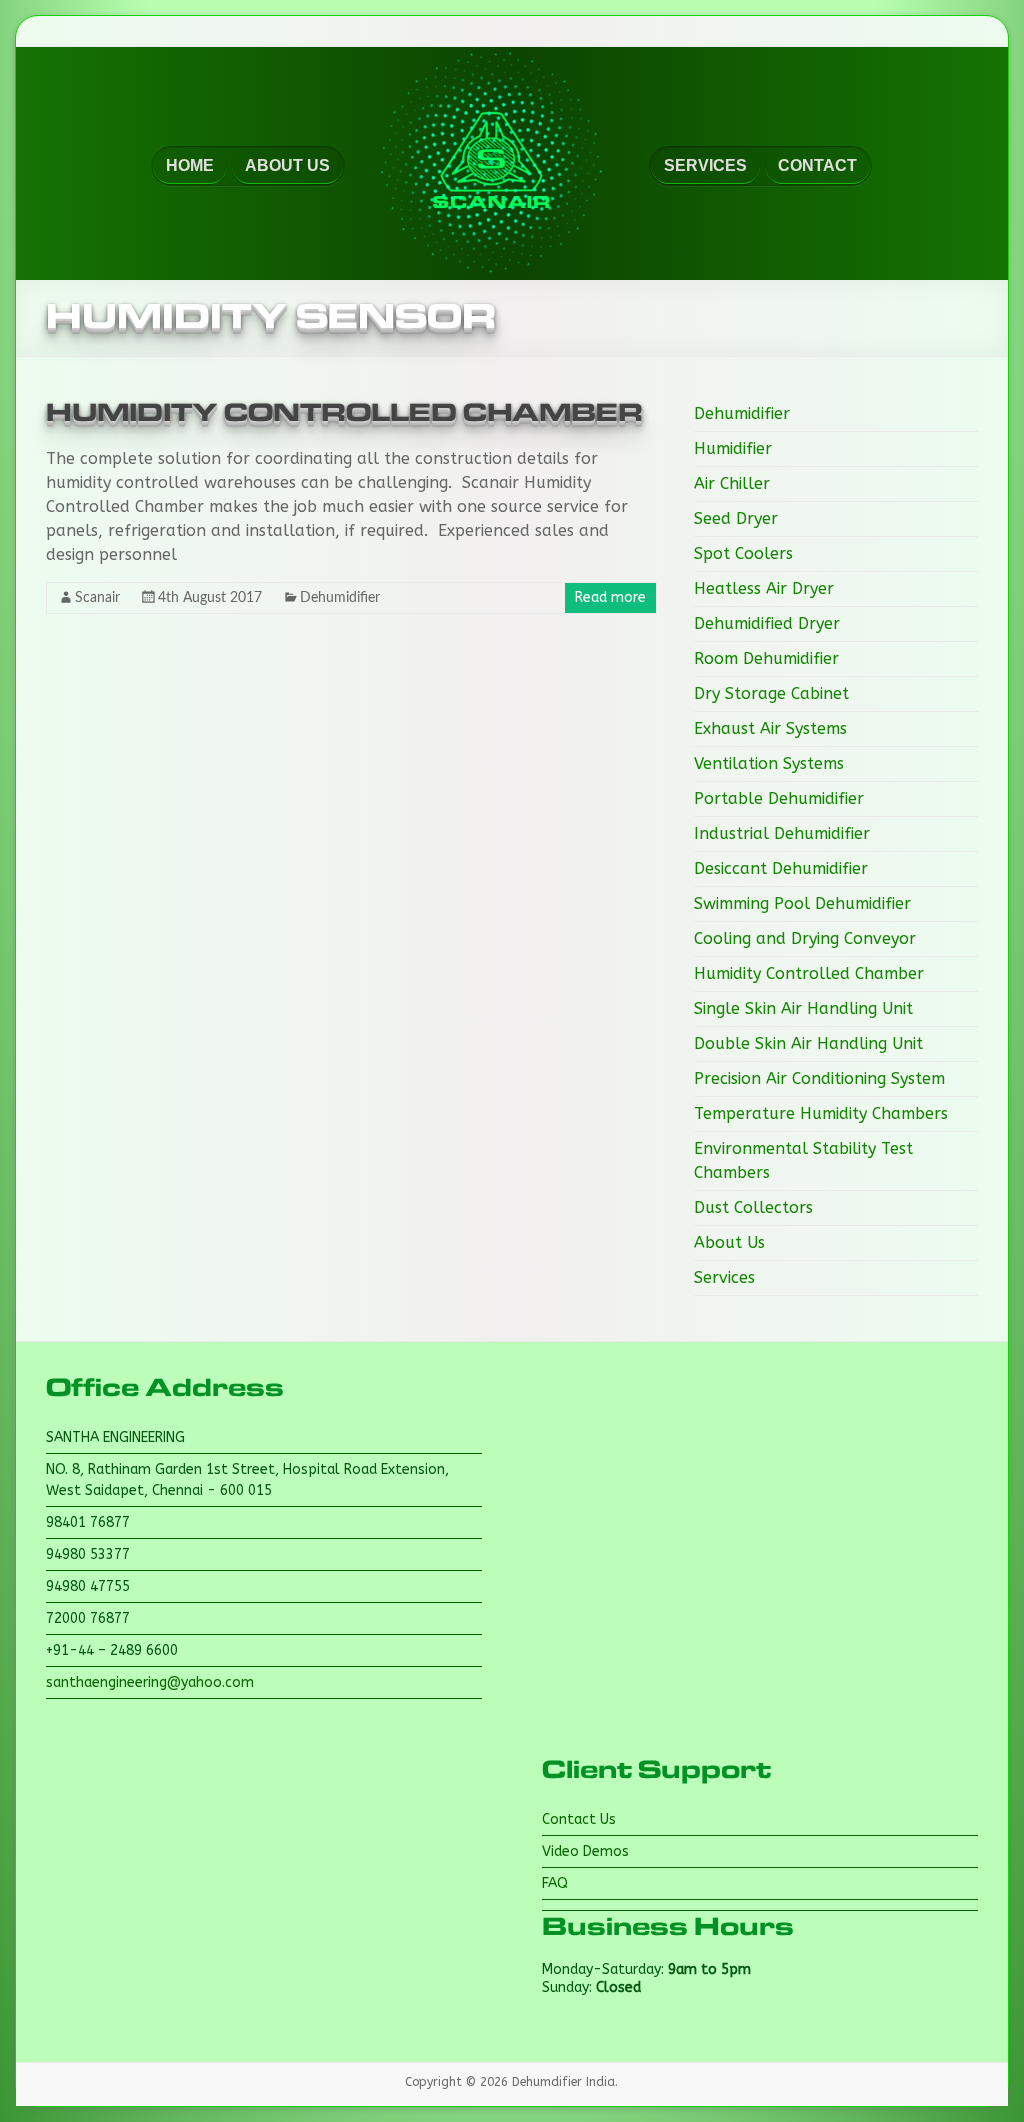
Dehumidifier (340, 598)
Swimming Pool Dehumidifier (802, 903)
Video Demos (585, 1851)
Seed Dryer (736, 518)
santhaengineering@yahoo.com (150, 1682)
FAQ (555, 1883)
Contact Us (579, 1819)
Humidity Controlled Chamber (344, 413)
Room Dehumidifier (766, 658)
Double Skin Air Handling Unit (808, 1043)
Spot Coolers (743, 553)
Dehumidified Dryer (767, 623)
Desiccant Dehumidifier (781, 868)
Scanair (97, 598)
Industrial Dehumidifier (782, 833)
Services (724, 1277)
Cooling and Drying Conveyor (805, 938)
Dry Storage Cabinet (771, 693)
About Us (729, 1242)
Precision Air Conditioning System (819, 1078)
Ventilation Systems (769, 763)
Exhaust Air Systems (770, 728)
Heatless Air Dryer (764, 588)
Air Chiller (732, 483)
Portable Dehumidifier (779, 798)
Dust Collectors (753, 1207)
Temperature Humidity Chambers (821, 1113)
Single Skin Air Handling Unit (803, 1008)
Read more (610, 597)
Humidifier (733, 448)
